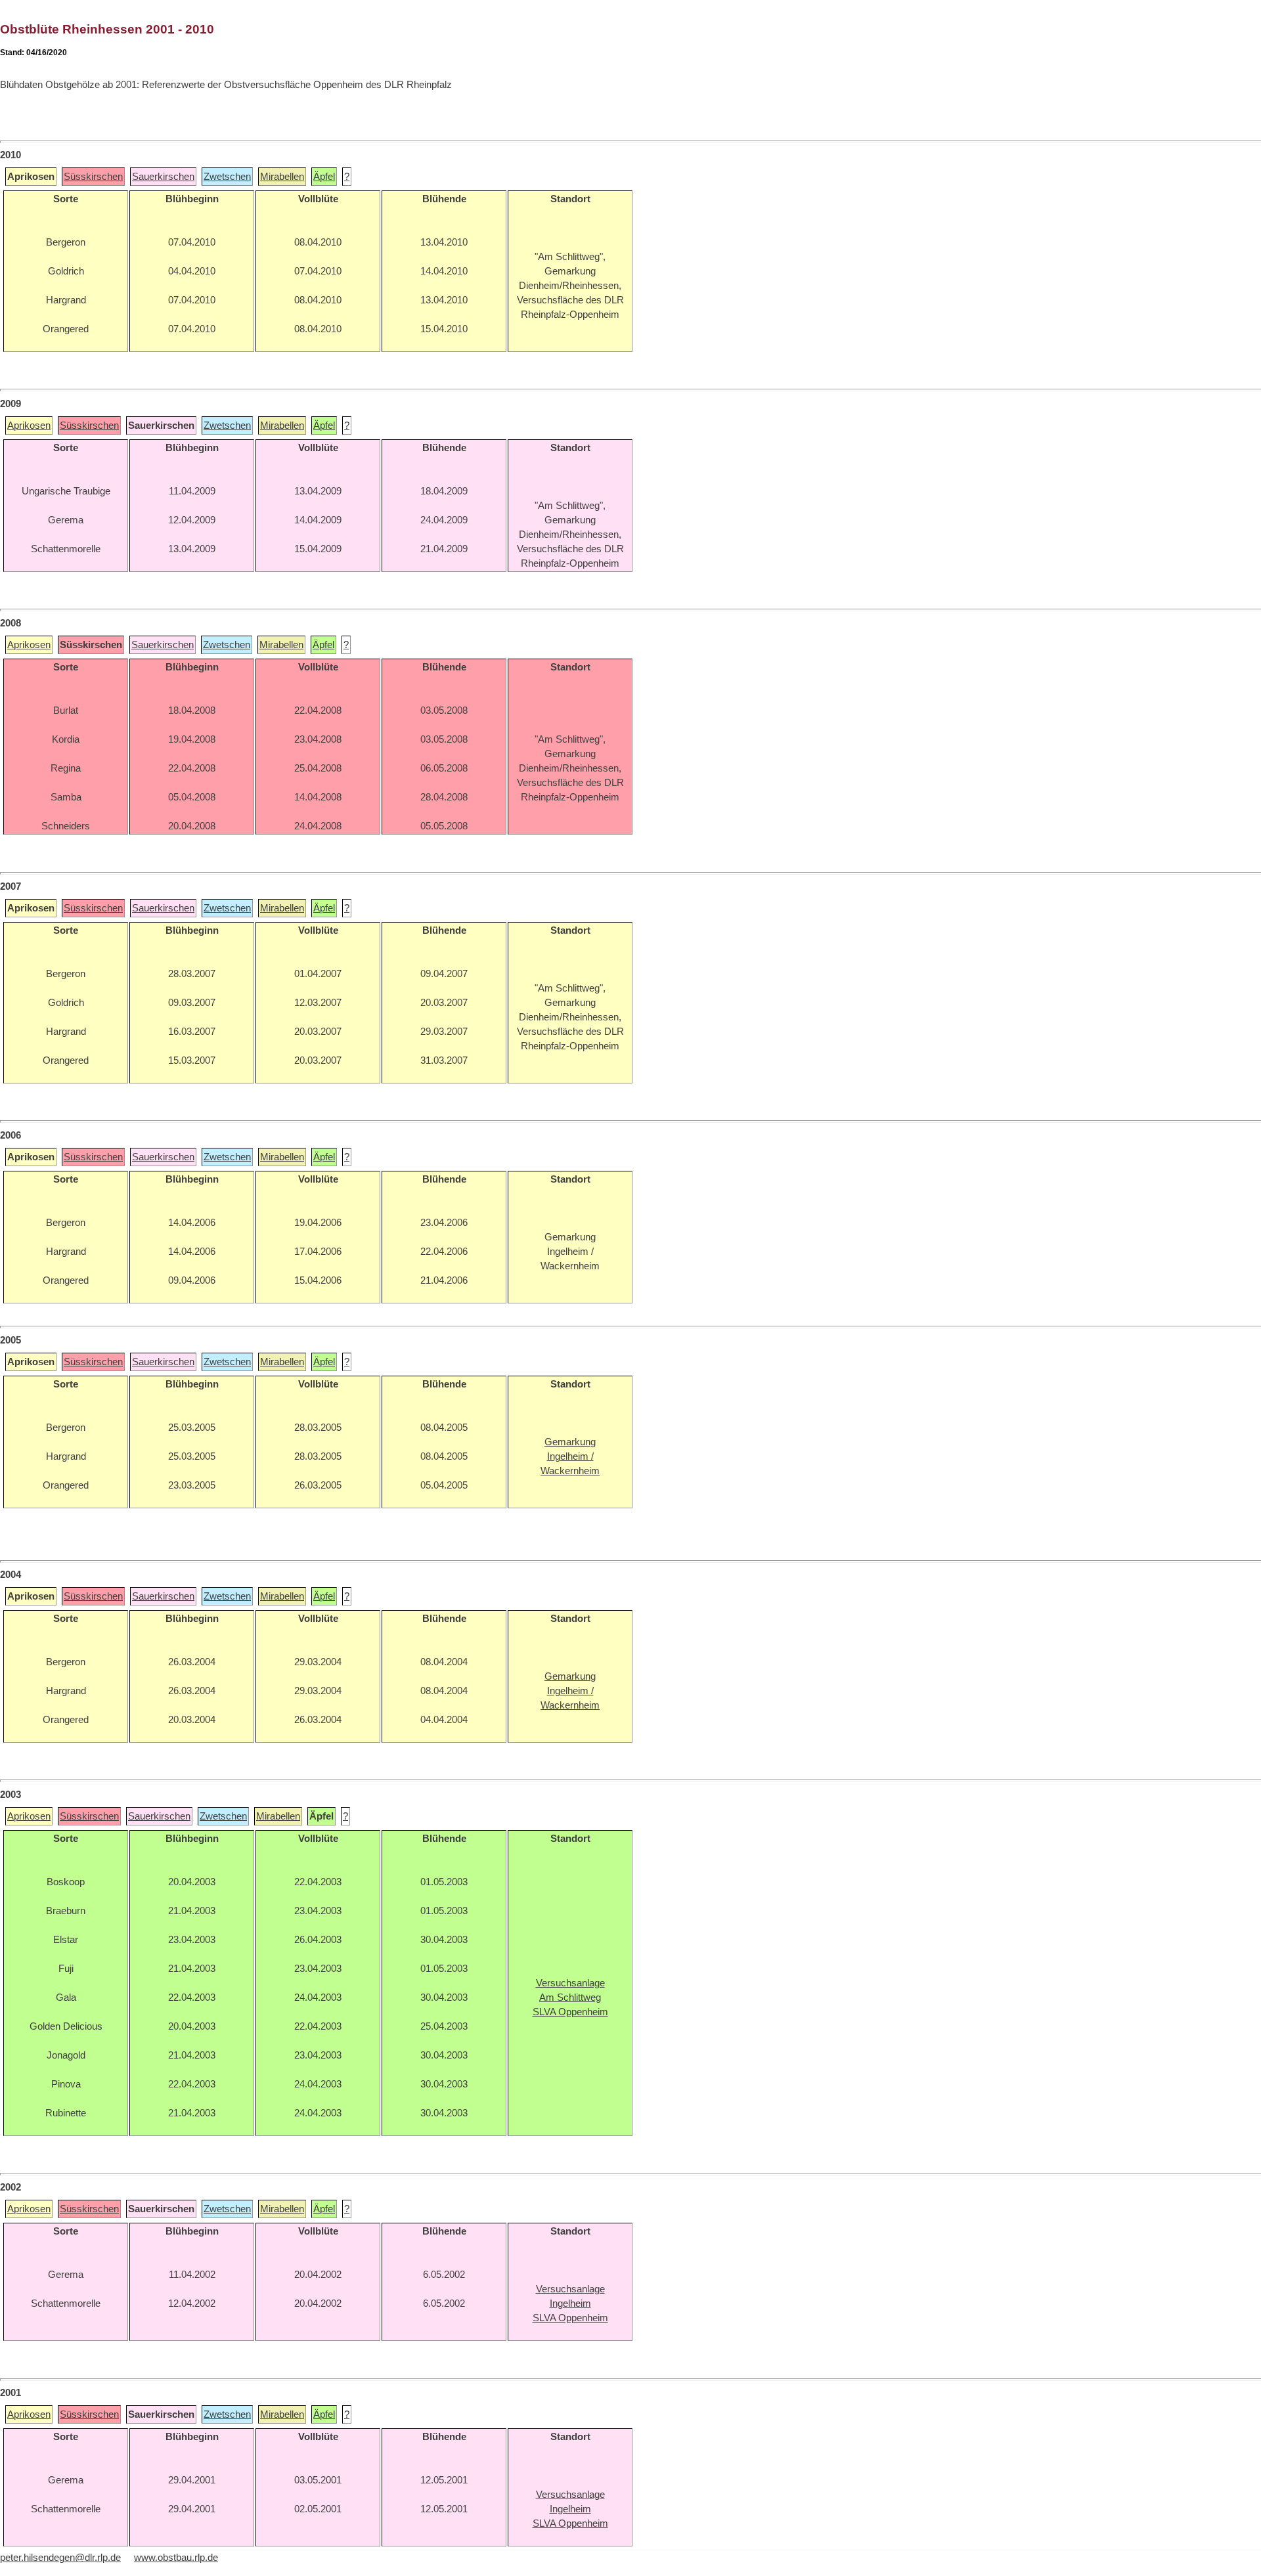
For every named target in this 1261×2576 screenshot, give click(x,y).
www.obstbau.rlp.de (176, 2558)
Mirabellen (282, 177)
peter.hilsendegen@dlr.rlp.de (60, 2558)
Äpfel (324, 177)
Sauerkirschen (163, 177)
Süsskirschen (93, 177)
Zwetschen (227, 177)
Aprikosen (29, 426)
